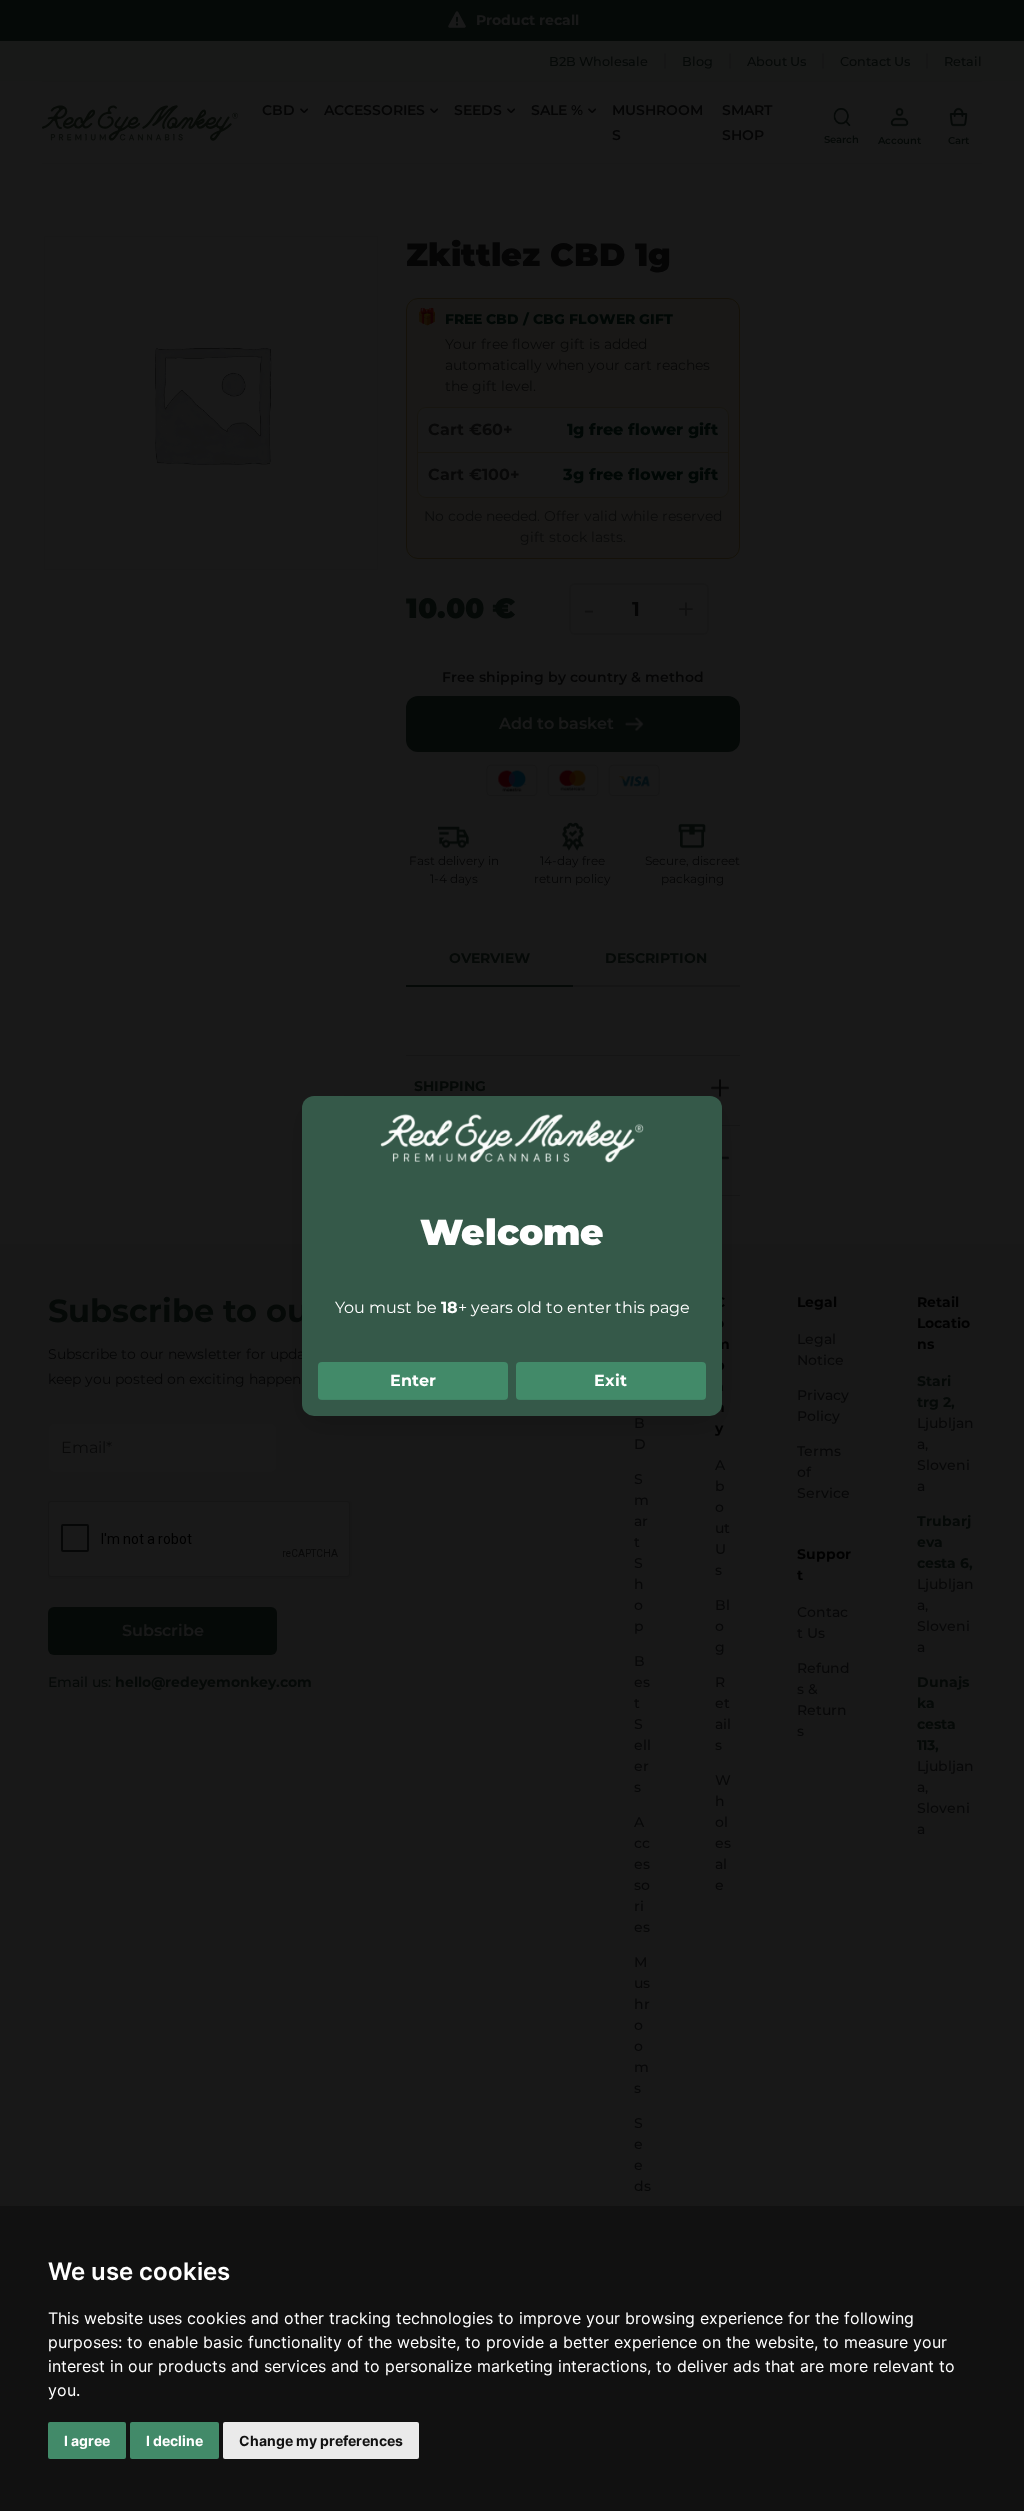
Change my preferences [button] (321, 2440)
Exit (610, 1380)
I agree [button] (87, 2440)
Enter (413, 1380)
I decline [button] (174, 2440)
